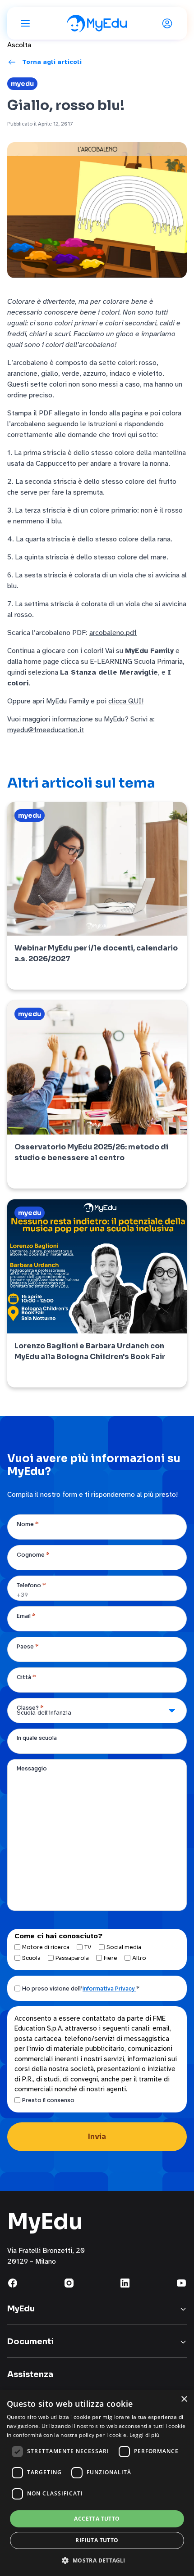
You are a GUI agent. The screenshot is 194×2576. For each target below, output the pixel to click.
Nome (28, 1524)
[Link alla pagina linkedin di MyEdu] (125, 2283)
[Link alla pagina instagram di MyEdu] (69, 2283)
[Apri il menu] (25, 23)
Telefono (31, 1585)
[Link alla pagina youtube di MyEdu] (181, 2283)
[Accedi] (169, 23)
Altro (139, 1958)
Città (26, 1677)
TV (88, 1947)
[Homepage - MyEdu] (97, 23)
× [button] (184, 2399)
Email (26, 1616)
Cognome (33, 1555)
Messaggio (32, 1768)
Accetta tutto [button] (97, 2519)
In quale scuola (37, 1738)
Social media (124, 1947)
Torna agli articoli (52, 62)
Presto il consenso (48, 2100)
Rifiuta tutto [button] (97, 2540)
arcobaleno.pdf (113, 633)
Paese (28, 1646)
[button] (97, 2560)
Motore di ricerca (46, 1947)
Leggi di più (145, 2435)
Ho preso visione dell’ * (81, 1988)
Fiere (111, 1958)
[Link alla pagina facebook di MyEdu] (13, 2283)
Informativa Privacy (109, 1988)
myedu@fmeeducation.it (46, 730)
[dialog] (97, 2483)
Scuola (31, 1958)
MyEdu (22, 84)
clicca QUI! (126, 701)
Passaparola (72, 1958)
